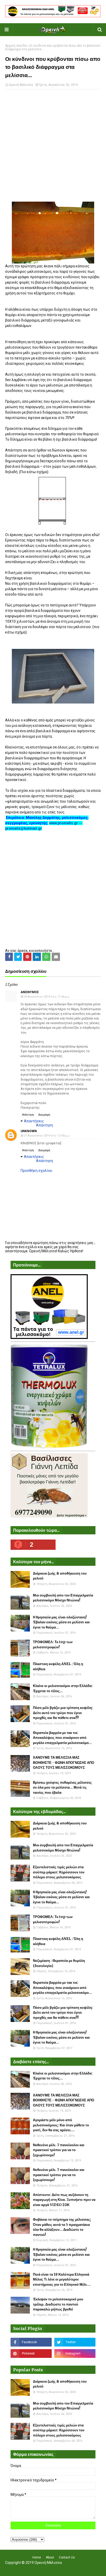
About (50, 2557)
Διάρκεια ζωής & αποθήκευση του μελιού (60, 1576)
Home (37, 2557)
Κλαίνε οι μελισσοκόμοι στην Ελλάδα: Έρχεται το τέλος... (63, 1688)
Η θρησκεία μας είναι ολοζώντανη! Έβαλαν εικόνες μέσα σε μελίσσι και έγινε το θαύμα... (61, 1622)
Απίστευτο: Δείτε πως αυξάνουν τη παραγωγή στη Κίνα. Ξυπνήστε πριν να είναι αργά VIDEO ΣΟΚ (64, 2200)
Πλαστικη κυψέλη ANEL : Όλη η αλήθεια (58, 1666)
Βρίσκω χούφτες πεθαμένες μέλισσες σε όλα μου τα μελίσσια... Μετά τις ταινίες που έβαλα (62, 1788)
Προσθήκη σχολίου (36, 1171)
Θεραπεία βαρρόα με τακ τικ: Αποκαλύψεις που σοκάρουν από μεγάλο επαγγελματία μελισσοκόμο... (62, 1738)
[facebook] (31, 2342)
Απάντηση (28, 1115)
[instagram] (75, 2353)
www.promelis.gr (64, 823)
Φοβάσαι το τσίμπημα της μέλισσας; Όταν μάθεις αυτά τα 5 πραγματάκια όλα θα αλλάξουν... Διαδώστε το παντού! (62, 2227)
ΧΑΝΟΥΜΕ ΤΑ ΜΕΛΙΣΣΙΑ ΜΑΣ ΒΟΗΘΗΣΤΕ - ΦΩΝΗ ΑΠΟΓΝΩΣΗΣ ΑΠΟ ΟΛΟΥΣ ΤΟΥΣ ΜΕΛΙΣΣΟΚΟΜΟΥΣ (64, 1763)
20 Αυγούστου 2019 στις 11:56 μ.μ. (47, 997)
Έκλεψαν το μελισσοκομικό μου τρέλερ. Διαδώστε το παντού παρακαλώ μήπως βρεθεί (58, 2304)
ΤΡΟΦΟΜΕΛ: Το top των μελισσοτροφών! (53, 1645)
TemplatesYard (52, 2569)
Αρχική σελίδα (16, 46)
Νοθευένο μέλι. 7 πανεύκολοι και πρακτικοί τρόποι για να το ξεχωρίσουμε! (59, 2150)
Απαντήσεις (34, 1121)
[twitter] (75, 2342)
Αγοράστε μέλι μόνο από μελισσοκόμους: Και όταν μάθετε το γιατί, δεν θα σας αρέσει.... (61, 2125)
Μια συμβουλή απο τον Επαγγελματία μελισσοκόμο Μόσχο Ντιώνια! (63, 1598)
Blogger (87, 2569)
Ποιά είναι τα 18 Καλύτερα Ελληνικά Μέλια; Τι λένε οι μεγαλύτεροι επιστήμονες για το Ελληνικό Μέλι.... (62, 2279)
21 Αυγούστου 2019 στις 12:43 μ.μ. (47, 1136)
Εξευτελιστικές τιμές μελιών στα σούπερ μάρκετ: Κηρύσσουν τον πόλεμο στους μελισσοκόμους (59, 1872)
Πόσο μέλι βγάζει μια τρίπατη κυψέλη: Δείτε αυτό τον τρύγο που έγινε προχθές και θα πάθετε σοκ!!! (63, 1713)
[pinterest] (31, 2353)
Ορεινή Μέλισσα (21, 85)
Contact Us (67, 2557)
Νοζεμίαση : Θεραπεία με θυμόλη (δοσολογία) (59, 1963)
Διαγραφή (44, 1115)
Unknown (29, 1131)
